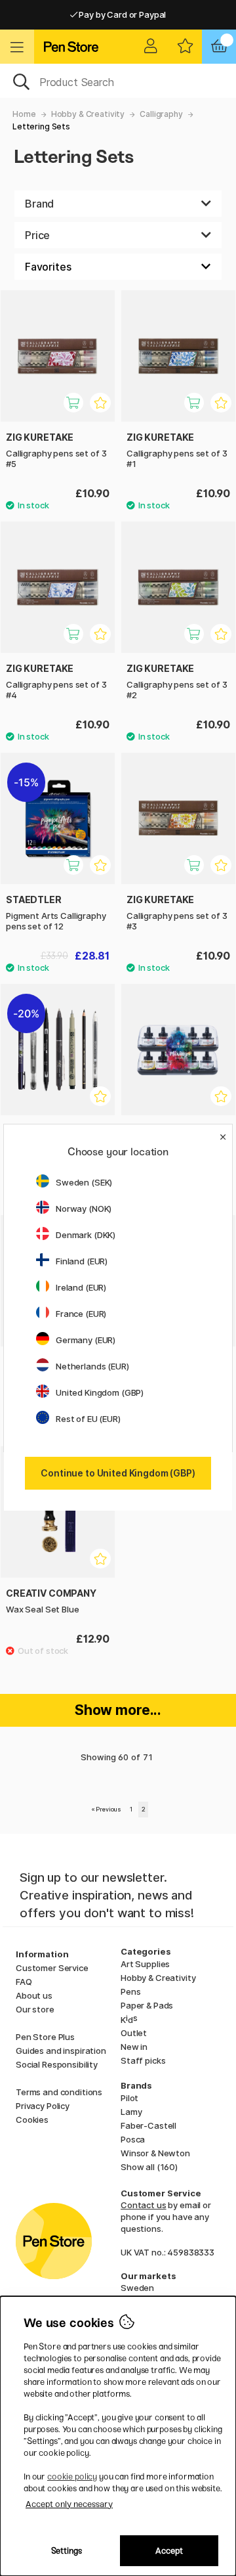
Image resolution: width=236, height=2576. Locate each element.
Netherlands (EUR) (92, 1366)
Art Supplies (145, 1964)
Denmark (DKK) (86, 1235)
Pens (130, 1991)
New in (134, 2047)
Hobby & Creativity (88, 114)
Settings (67, 2551)
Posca (133, 2139)
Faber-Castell (148, 2125)
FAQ (24, 1982)
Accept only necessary (69, 2504)
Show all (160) (149, 2167)
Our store (35, 2009)
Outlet (134, 2033)
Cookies (32, 2120)
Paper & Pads (147, 2005)
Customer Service (52, 1968)
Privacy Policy (43, 2106)
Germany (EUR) (86, 1340)
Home (24, 114)
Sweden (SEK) (84, 1182)
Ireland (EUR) (81, 1287)
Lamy (131, 2112)
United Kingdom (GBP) (100, 1392)
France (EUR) (81, 1314)
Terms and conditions (59, 2092)
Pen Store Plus (45, 2037)
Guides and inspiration (61, 2051)
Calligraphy (161, 114)
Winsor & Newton (155, 2153)
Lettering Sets (41, 126)
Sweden (137, 2288)
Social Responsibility (57, 2064)
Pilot (129, 2098)
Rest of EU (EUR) (88, 1419)
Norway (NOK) (84, 1209)
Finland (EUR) (82, 1261)
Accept (169, 2551)
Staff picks (143, 2060)
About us (34, 1995)
